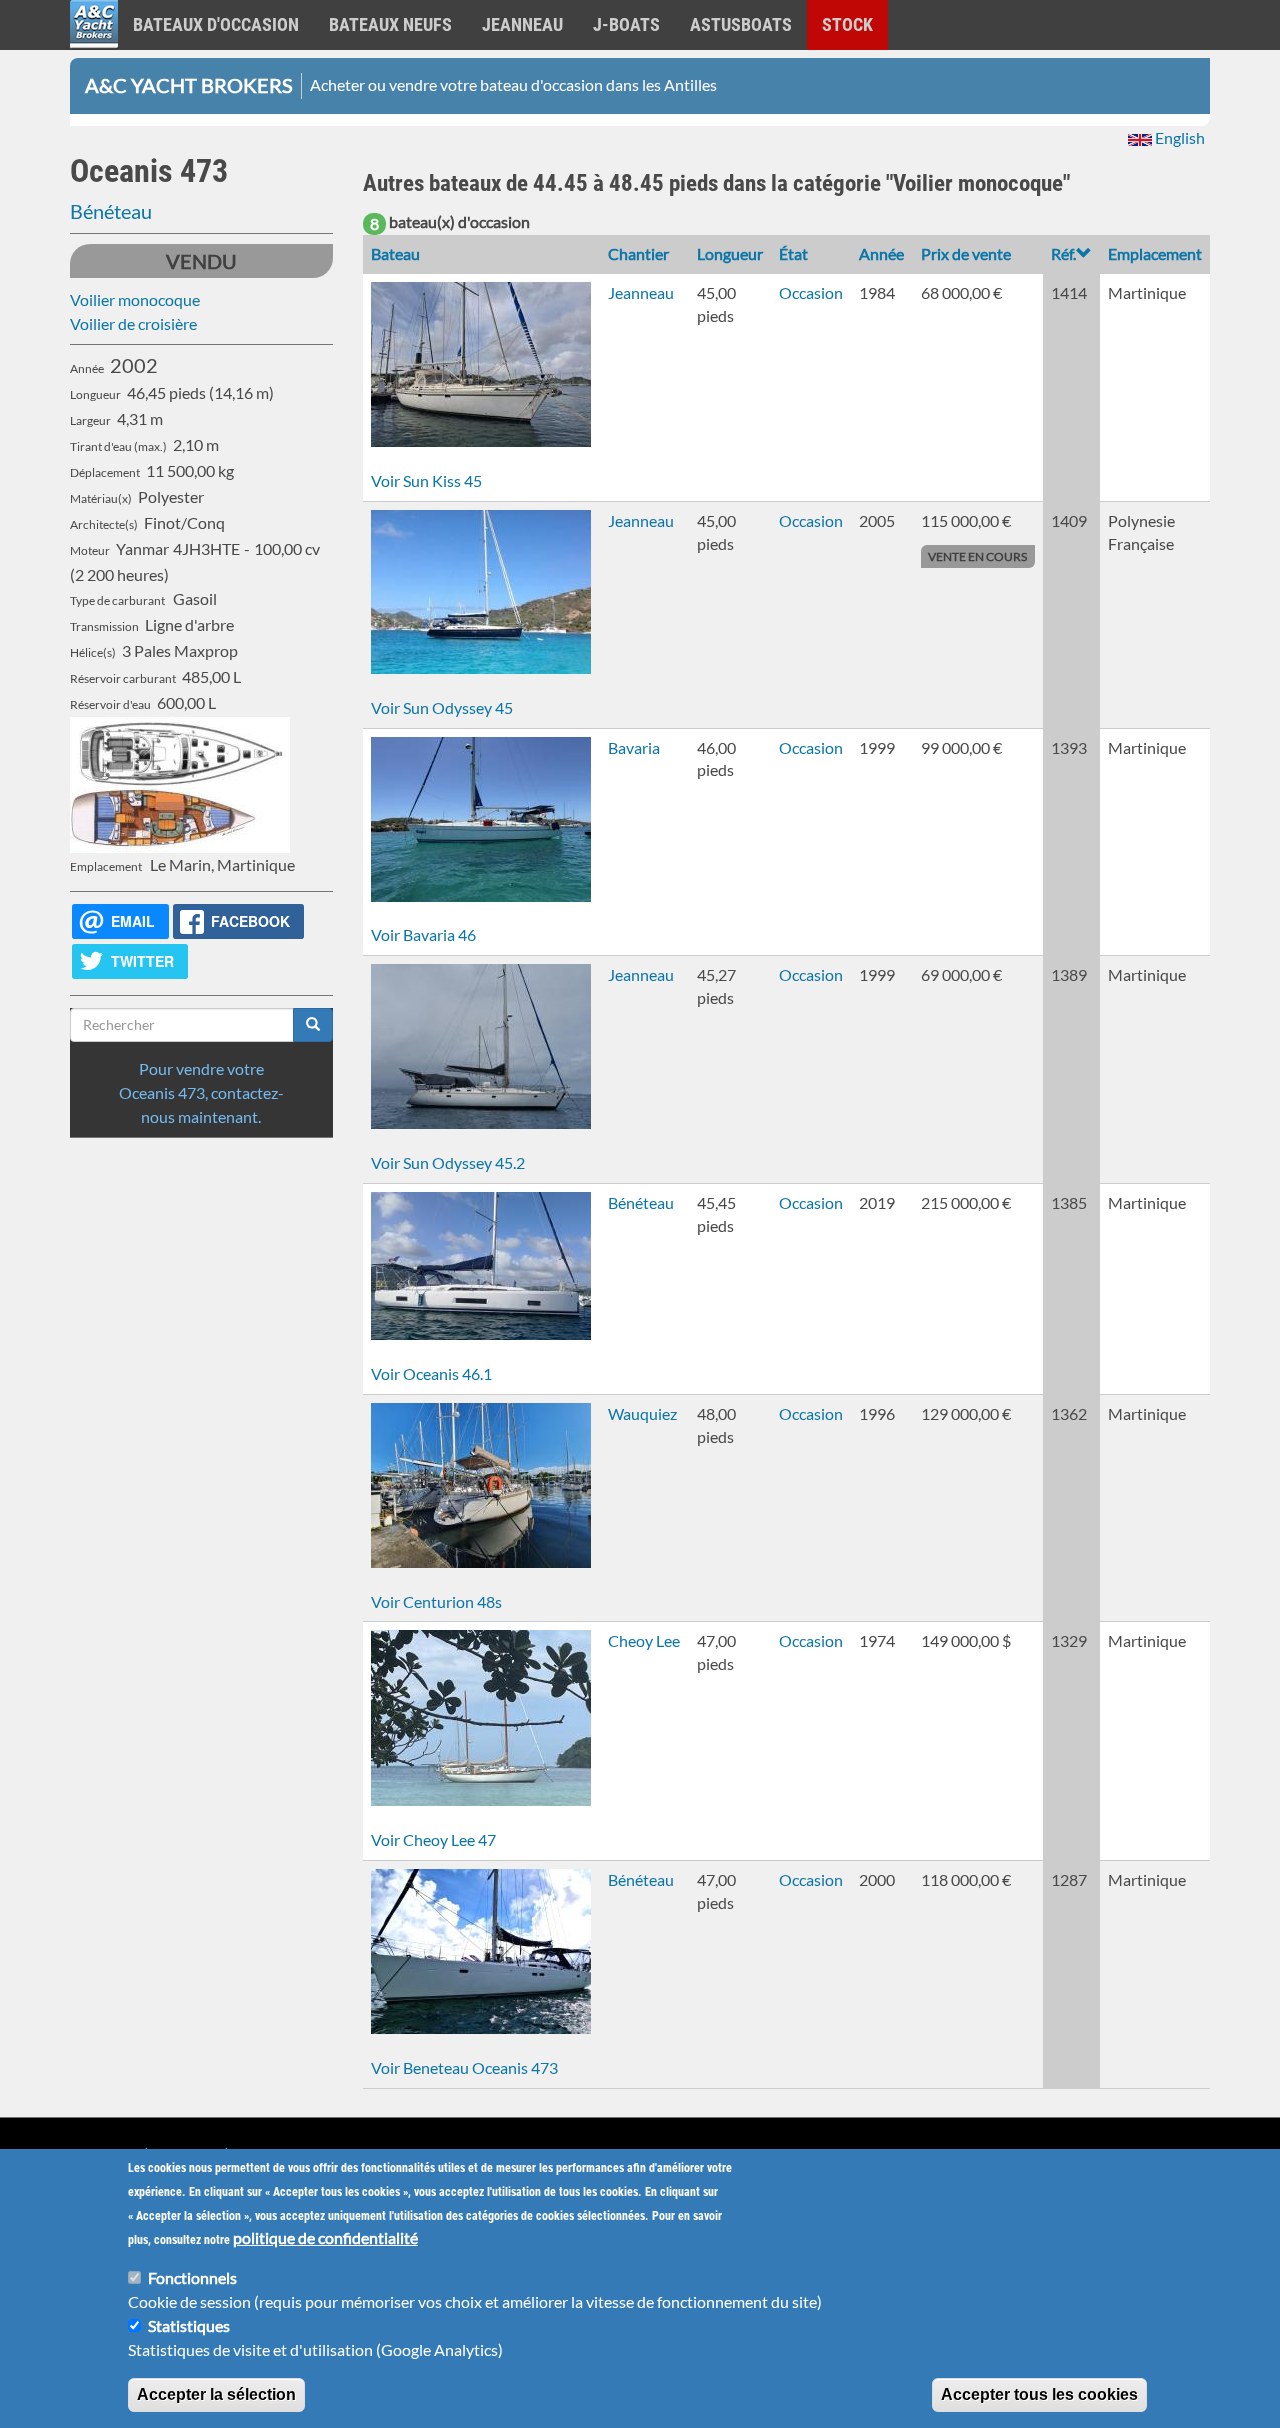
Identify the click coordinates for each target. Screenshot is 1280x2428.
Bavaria (634, 747)
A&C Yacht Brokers (94, 49)
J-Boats (626, 24)
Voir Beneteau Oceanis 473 (464, 2067)
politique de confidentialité (325, 2237)
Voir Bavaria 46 (423, 934)
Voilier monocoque (135, 299)
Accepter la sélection (216, 2394)
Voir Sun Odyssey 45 (442, 707)
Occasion (811, 292)
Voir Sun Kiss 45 (426, 480)
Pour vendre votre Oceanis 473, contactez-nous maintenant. (201, 1092)
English (1178, 137)
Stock (847, 24)
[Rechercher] (313, 1025)
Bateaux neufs (390, 24)
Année (881, 253)
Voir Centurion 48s (436, 1601)
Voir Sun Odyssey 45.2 (448, 1162)
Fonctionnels (192, 2277)
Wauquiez (642, 1413)
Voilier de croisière (133, 323)
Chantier (638, 253)
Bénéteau (111, 211)
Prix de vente (966, 253)
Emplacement (1155, 253)
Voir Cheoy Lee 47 (433, 1839)
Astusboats (741, 24)
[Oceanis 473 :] (201, 752)
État (793, 253)
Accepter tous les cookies (1039, 2394)
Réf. (1063, 253)
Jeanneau (522, 24)
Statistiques (189, 2325)
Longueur (730, 253)
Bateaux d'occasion (216, 24)
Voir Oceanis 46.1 (431, 1373)
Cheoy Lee (644, 1640)
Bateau (395, 253)
